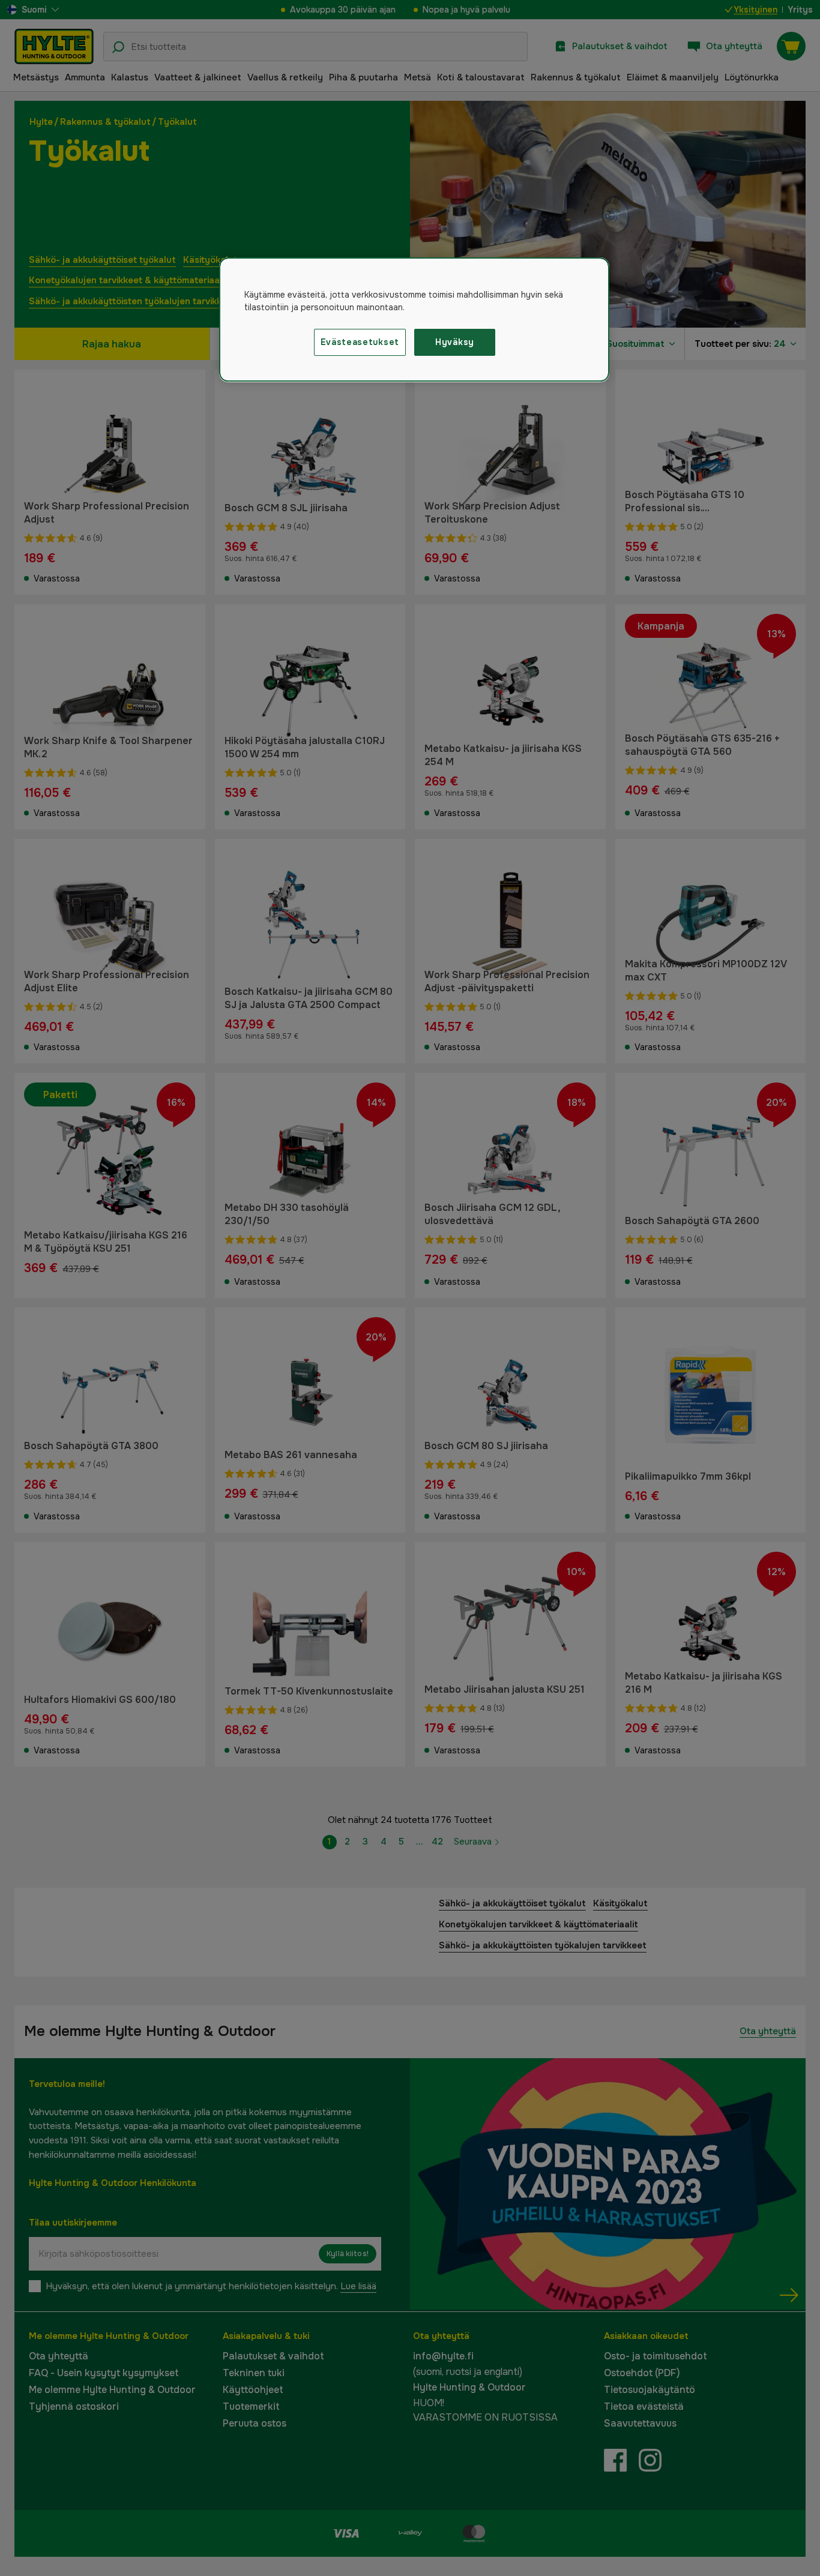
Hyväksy (455, 342)
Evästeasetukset (360, 342)
